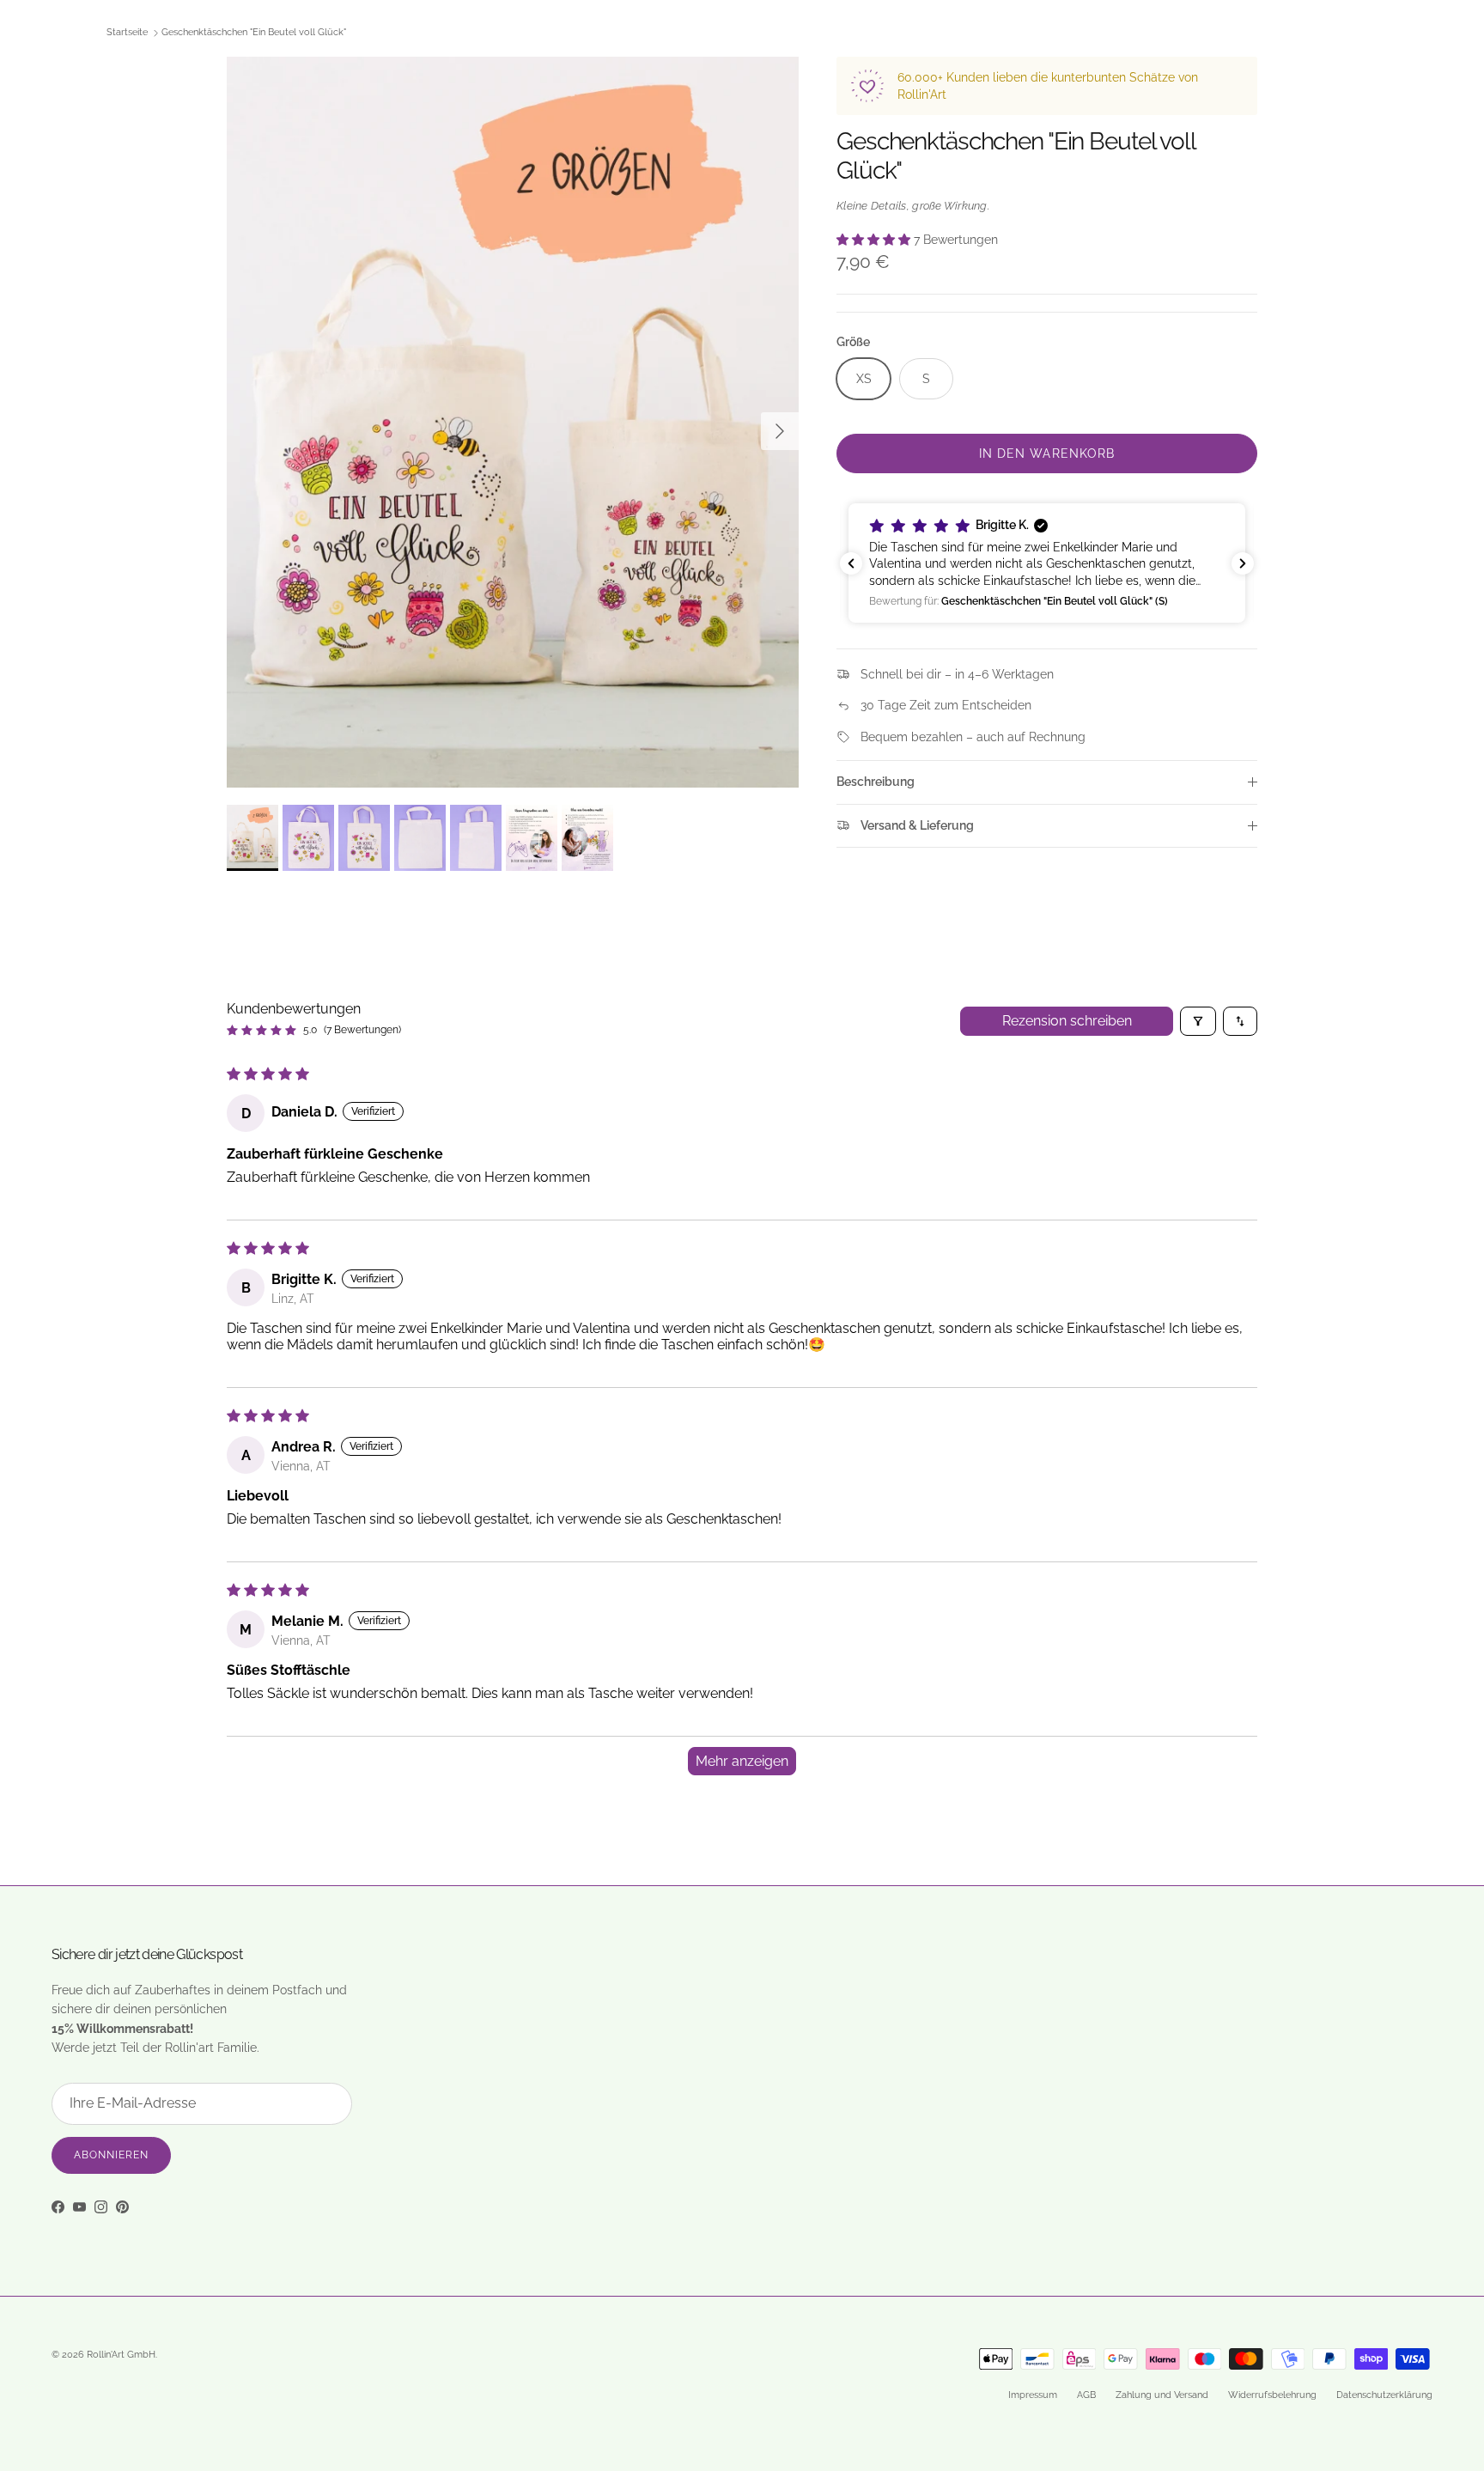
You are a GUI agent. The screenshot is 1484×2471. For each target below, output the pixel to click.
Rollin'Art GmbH (121, 2355)
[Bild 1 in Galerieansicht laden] (513, 422)
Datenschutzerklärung (1384, 2395)
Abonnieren (111, 2155)
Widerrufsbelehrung (1272, 2395)
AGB (1086, 2395)
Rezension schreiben (1067, 1021)
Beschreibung (876, 782)
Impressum (1033, 2395)
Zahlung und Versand (1162, 2395)
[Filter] (1198, 1021)
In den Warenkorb (1047, 453)
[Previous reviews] (851, 563)
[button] (875, 240)
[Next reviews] (1243, 563)
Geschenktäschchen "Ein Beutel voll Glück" (254, 33)
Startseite (127, 33)
